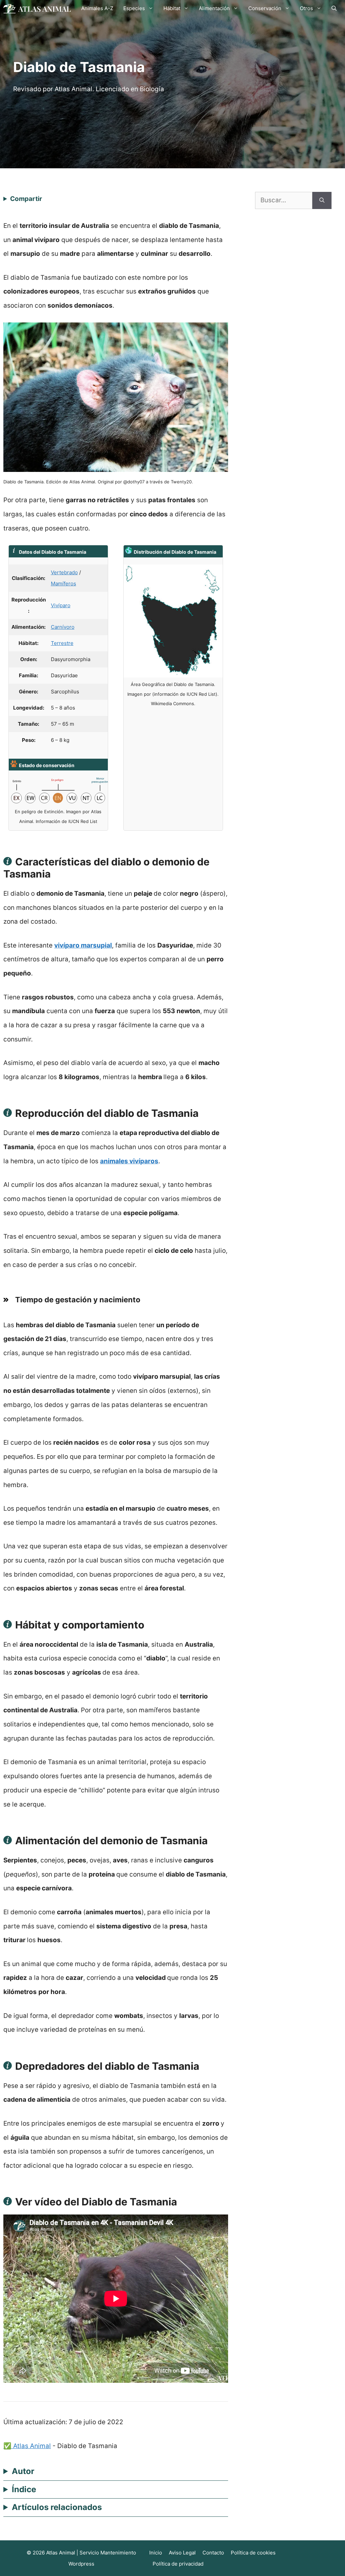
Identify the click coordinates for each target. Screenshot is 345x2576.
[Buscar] (322, 200)
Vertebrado (64, 572)
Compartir (26, 199)
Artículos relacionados (57, 2507)
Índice (24, 2489)
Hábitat (172, 8)
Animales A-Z (97, 8)
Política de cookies (253, 2553)
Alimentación (214, 8)
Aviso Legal (182, 2553)
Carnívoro (63, 627)
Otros (306, 8)
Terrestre (62, 643)
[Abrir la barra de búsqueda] (334, 8)
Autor (23, 2471)
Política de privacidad (178, 2564)
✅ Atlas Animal (27, 2446)
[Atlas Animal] (37, 8)
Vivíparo (61, 605)
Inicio (156, 2553)
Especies (134, 8)
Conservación (265, 8)
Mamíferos (64, 583)
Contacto (213, 2553)
